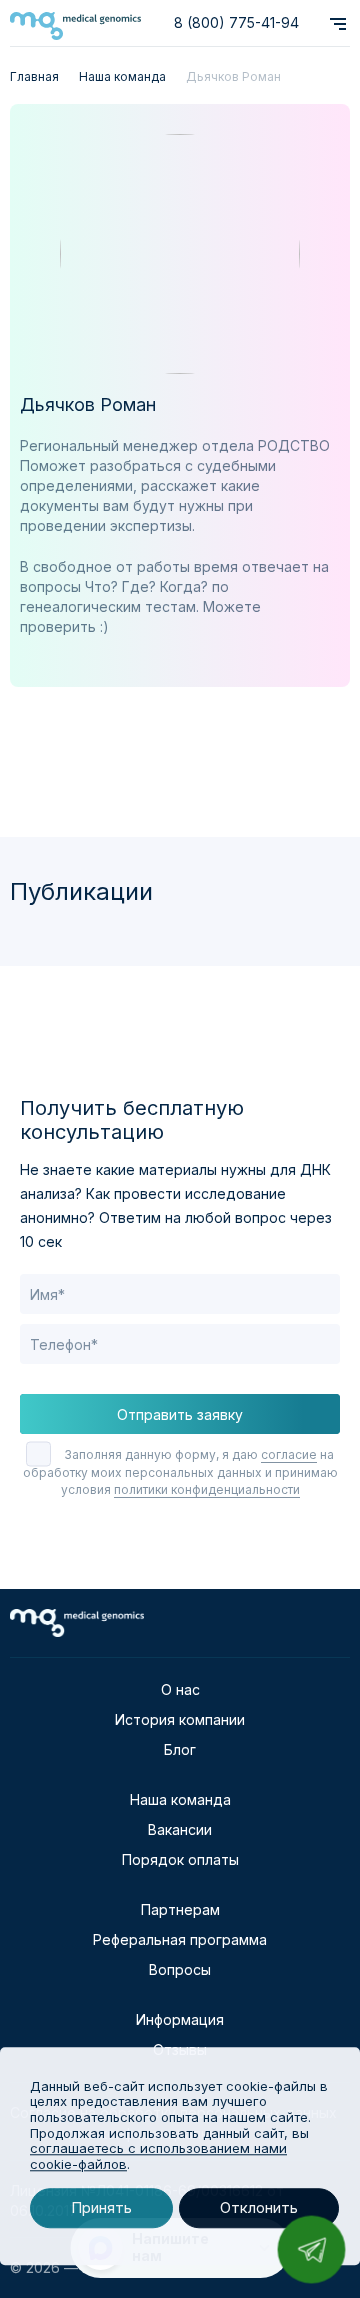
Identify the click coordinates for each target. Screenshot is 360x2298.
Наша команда (180, 1799)
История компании (180, 1719)
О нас (180, 1689)
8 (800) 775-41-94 (236, 22)
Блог (180, 1749)
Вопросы (180, 1969)
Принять (101, 2208)
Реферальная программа (180, 1939)
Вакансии (180, 1829)
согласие (289, 1454)
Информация (180, 2019)
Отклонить (259, 2208)
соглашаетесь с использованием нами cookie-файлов (158, 2156)
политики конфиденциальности (207, 1489)
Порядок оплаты (180, 1859)
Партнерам (180, 1909)
